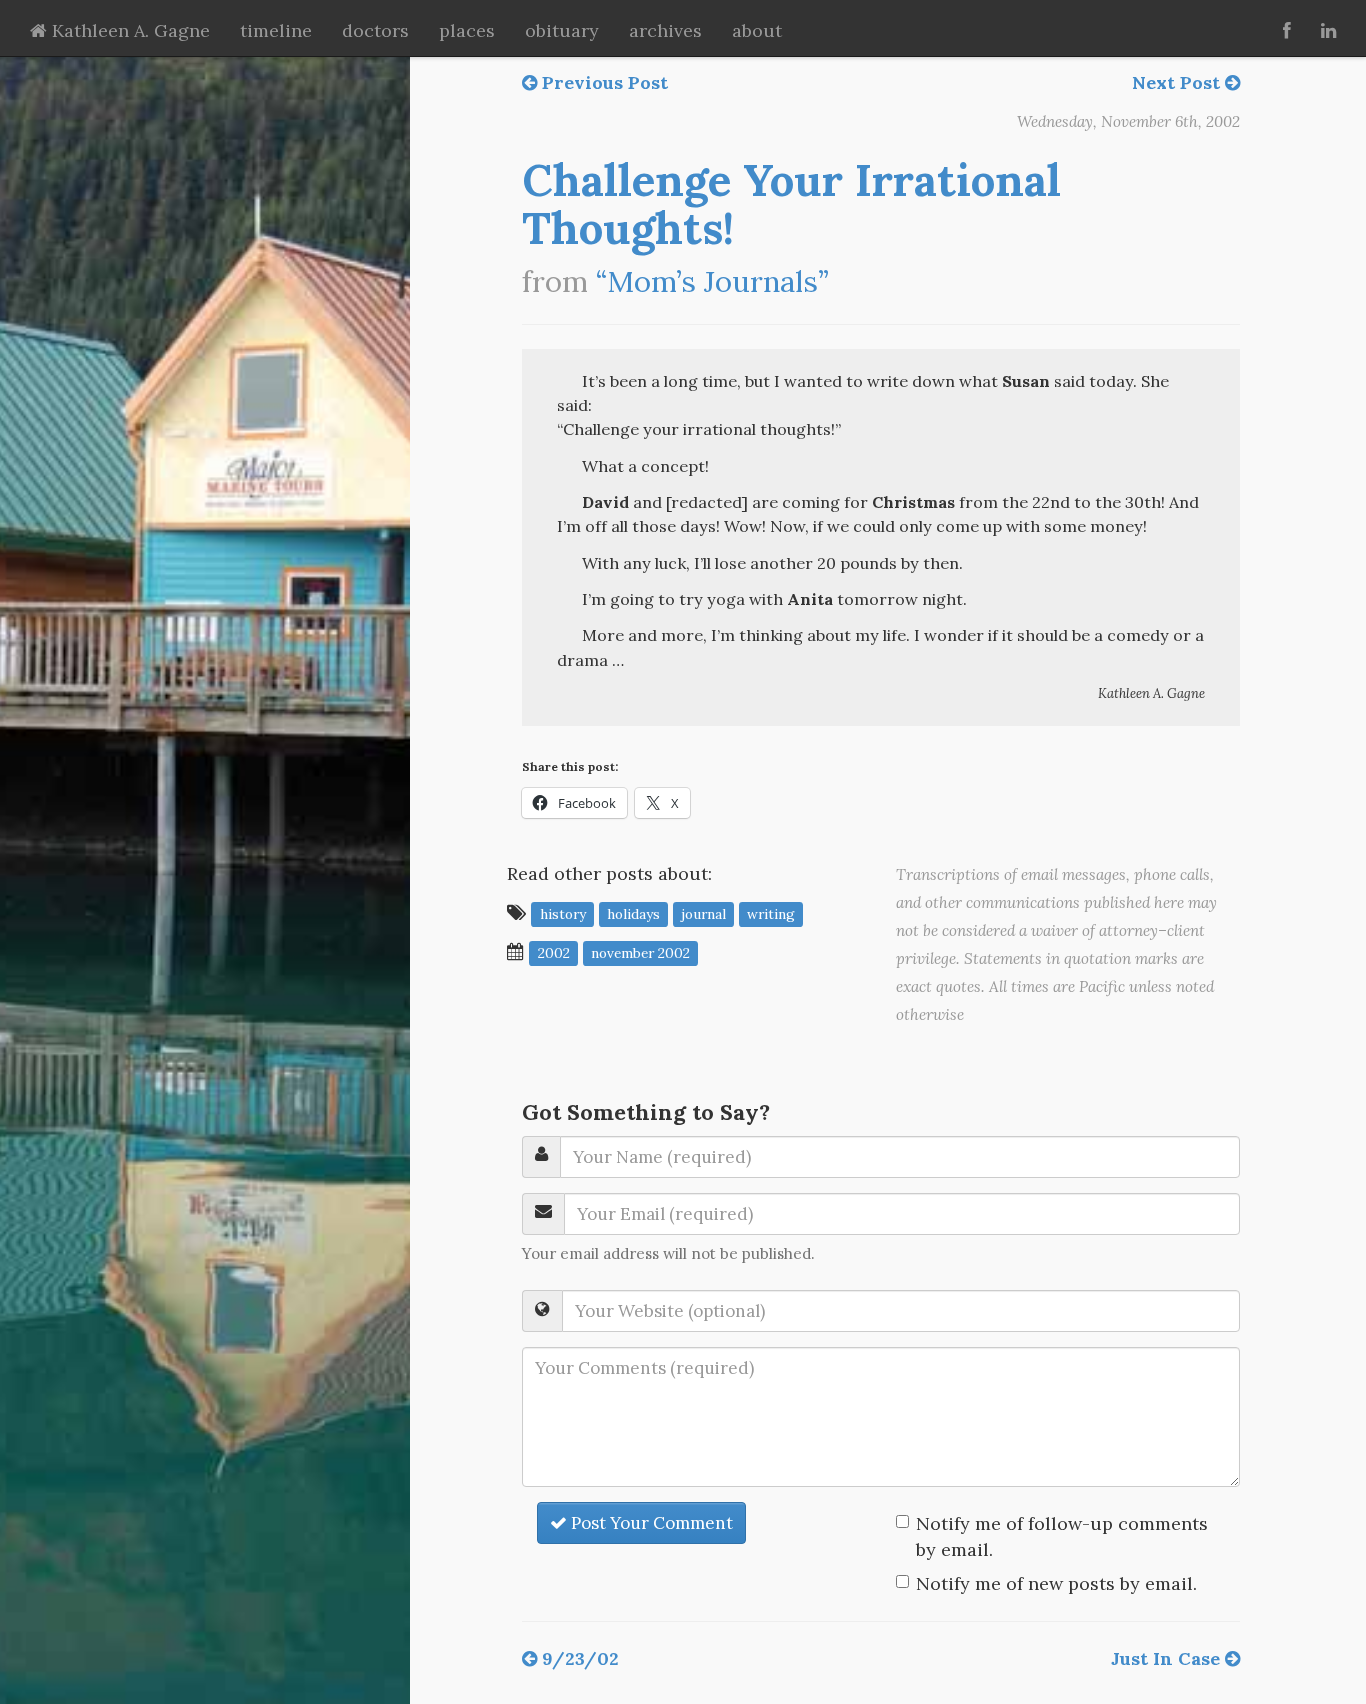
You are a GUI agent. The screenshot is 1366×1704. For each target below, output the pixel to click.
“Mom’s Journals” (712, 281)
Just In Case (1168, 1658)
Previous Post (602, 82)
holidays (633, 914)
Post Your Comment (650, 1523)
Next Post (1178, 82)
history (563, 914)
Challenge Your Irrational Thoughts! (791, 204)
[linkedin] (1328, 28)
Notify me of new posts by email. (1056, 1583)
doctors (375, 30)
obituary (562, 30)
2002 (554, 953)
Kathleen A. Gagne (128, 30)
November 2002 (640, 953)
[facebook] (1287, 28)
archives (665, 30)
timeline (276, 30)
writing (771, 914)
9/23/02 (578, 1658)
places (467, 30)
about (757, 30)
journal (703, 914)
